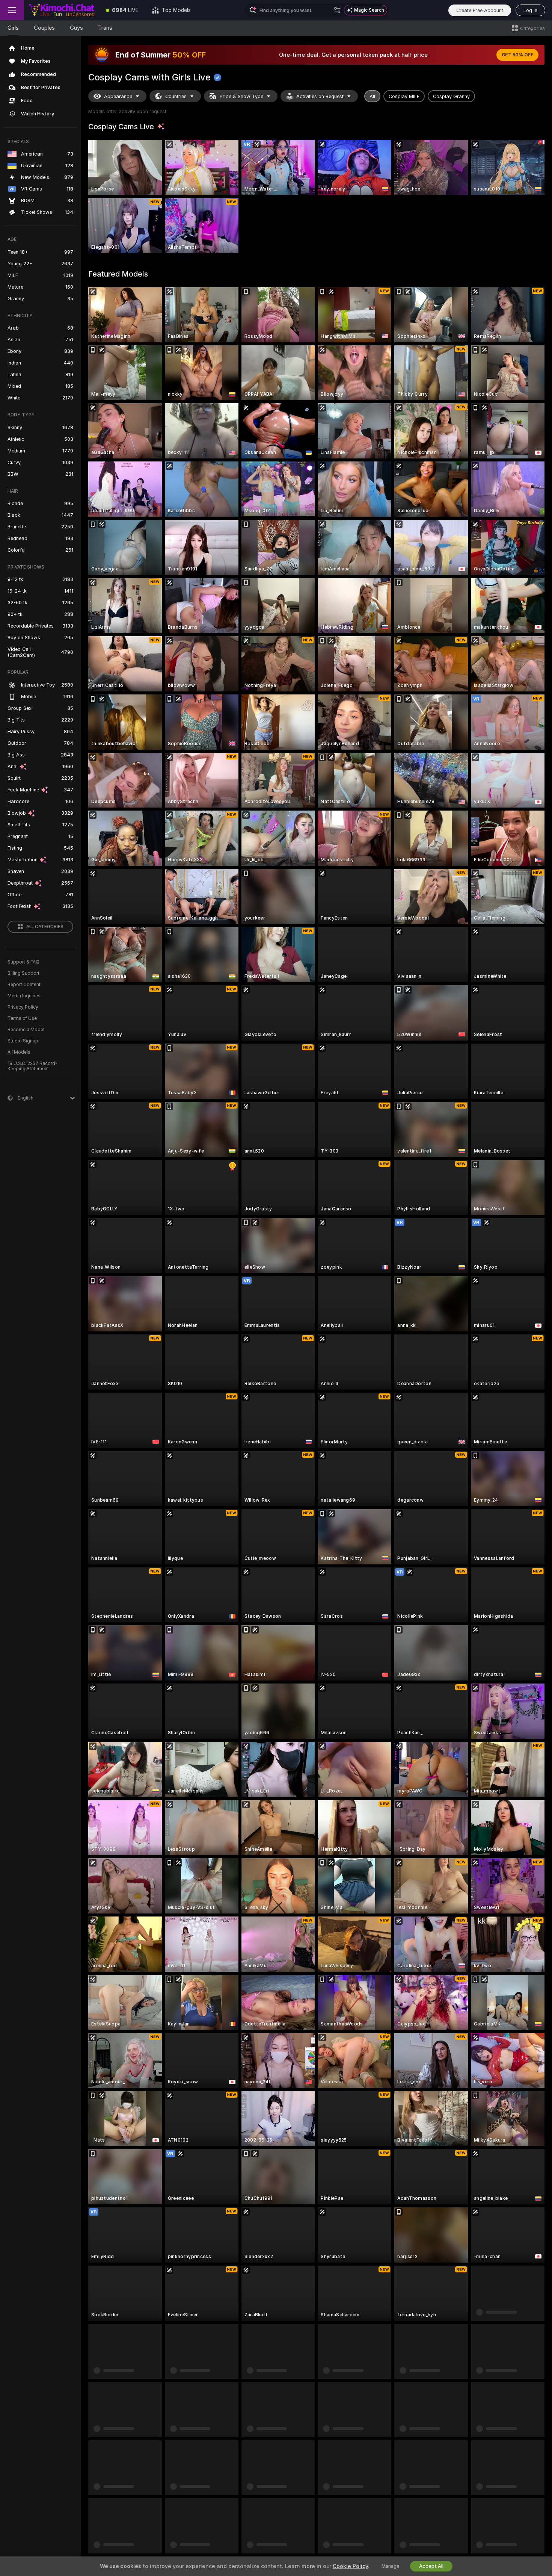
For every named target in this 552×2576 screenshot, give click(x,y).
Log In (530, 10)
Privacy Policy (23, 1007)
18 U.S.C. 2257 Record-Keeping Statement (32, 1066)
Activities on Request (320, 96)
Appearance (118, 96)
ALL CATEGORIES (45, 927)
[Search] (337, 10)
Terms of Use (22, 1018)
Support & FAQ (23, 962)
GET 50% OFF (517, 55)
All (372, 96)
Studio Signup (23, 1041)
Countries (176, 96)
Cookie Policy (350, 2566)
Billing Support (23, 973)
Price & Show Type (241, 96)
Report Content (24, 985)
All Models (19, 1052)
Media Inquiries (24, 996)
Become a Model (26, 1030)
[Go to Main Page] (62, 10)
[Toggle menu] (12, 10)
